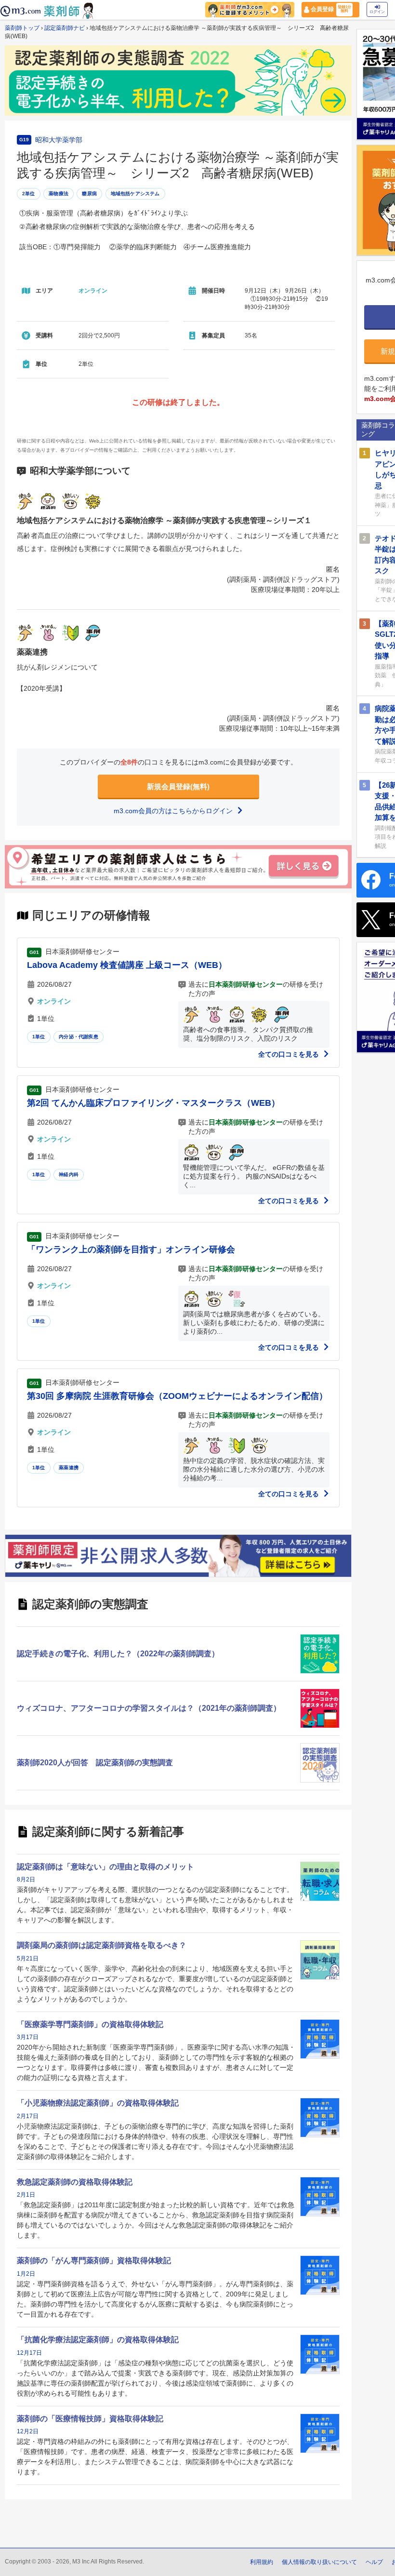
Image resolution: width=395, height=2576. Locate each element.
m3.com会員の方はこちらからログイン (174, 811)
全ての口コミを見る (290, 1054)
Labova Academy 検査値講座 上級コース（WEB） (127, 965)
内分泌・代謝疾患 (79, 1037)
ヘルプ (374, 2562)
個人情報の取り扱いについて (319, 2562)
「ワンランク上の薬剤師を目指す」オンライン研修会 (131, 1249)
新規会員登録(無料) (178, 786)
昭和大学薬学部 (59, 140)
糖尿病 (89, 194)
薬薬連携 (69, 1468)
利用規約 (262, 2562)
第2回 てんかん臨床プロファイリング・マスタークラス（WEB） (153, 1103)
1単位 (39, 1037)
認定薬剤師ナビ (65, 28)
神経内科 (69, 1174)
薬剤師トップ (22, 28)
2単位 (29, 194)
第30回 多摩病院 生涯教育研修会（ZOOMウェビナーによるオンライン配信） (177, 1396)
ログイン (377, 12)
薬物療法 (59, 194)
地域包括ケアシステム (135, 194)
